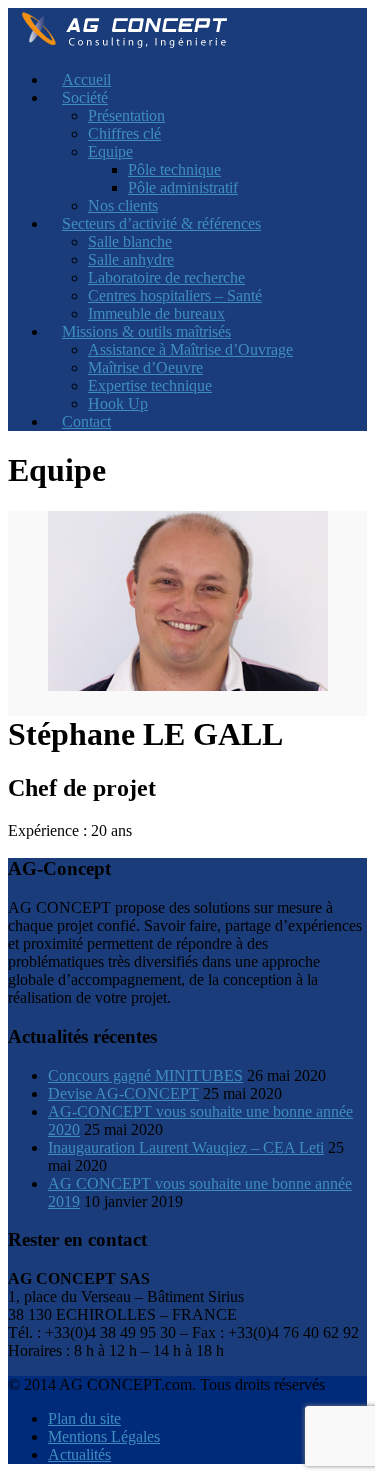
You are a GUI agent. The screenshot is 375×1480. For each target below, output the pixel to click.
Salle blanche (130, 241)
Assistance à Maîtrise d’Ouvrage (190, 349)
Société (85, 97)
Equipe (110, 151)
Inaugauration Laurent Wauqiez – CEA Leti (186, 1147)
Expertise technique (150, 385)
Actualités (79, 1454)
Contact (86, 421)
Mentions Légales (104, 1436)
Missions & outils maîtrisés (146, 331)
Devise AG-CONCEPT (123, 1093)
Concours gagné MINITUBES (145, 1075)
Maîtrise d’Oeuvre (145, 367)
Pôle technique (174, 169)
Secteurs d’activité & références (161, 223)
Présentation (126, 115)
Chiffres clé (124, 133)
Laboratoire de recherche (166, 277)
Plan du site (84, 1418)
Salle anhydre (131, 259)
